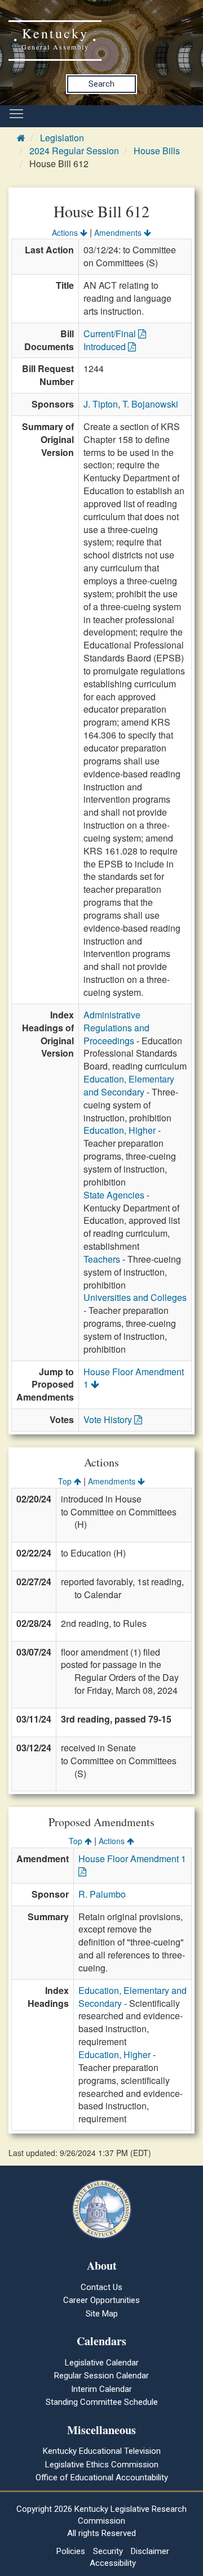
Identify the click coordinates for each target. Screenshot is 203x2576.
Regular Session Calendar (101, 2376)
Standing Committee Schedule (102, 2402)
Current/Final (111, 334)
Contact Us (101, 2287)
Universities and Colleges (135, 1297)
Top (66, 1481)
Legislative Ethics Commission (102, 2465)
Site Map (102, 2314)
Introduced (106, 346)
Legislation (62, 138)
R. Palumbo (102, 1894)
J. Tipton (101, 404)
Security (108, 2551)
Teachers (102, 1259)
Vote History (109, 1419)
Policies (71, 2551)
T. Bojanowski (150, 404)
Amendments (119, 232)
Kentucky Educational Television (102, 2451)
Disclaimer (150, 2551)
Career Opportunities (101, 2300)
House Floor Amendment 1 (134, 1378)
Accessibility (113, 2563)
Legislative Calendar (102, 2363)
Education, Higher (120, 1130)
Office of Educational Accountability (102, 2477)
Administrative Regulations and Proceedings (116, 1028)
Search (101, 84)
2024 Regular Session (74, 151)
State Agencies (114, 1195)
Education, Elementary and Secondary (129, 1085)
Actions (66, 232)
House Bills (157, 151)
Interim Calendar (101, 2389)
